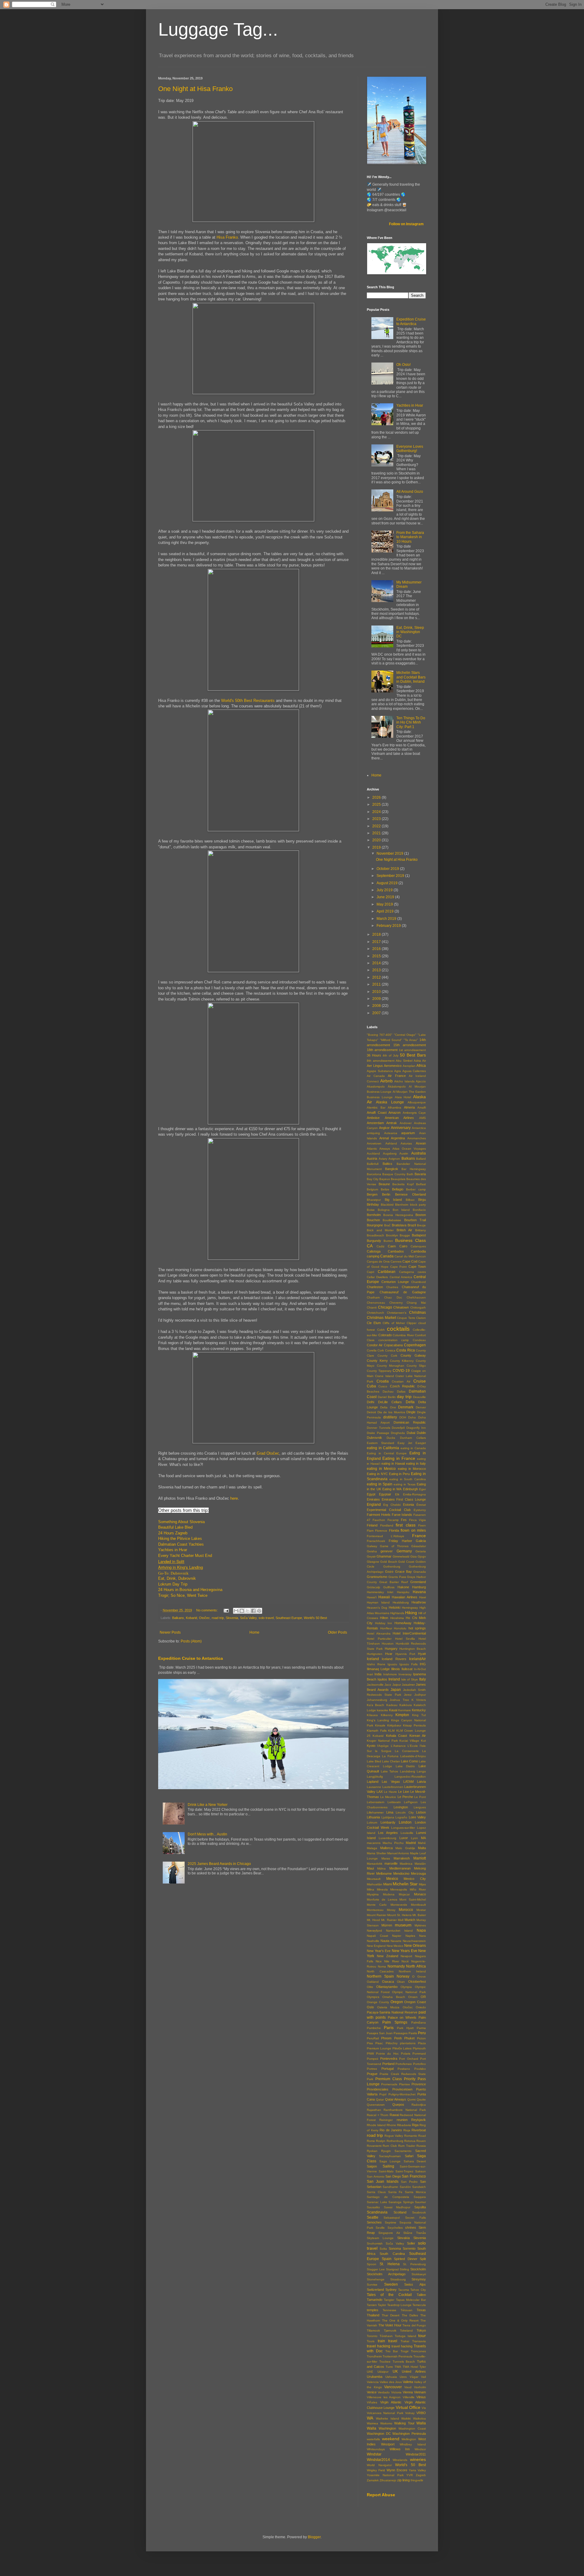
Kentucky (419, 1710)
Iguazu (392, 1664)
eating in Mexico (381, 1469)
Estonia (408, 1505)
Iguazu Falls (408, 1664)
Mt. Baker (419, 1915)
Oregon (397, 2002)
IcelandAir (417, 1659)
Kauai (393, 1710)
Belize (385, 1189)
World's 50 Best (315, 1618)
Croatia (383, 1381)
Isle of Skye (410, 1679)
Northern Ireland (412, 1971)
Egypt (371, 1494)
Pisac (379, 2043)
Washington (387, 2428)
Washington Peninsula (409, 2434)
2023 (377, 819)
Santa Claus (376, 2192)
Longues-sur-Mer (403, 1828)
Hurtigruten (375, 1654)
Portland (388, 2064)
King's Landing (378, 1720)
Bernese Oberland (410, 1194)
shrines (411, 2227)
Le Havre (390, 1792)
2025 (377, 804)
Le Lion (404, 1792)
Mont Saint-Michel (413, 1900)
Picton (421, 2038)
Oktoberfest (417, 1982)
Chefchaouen (416, 1297)
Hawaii (384, 1597)
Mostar (421, 1910)
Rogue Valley (394, 2136)
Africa (421, 1066)
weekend (391, 2439)
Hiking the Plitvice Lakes (180, 1539)
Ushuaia (391, 2377)
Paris (389, 2028)
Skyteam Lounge (380, 2238)
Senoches (374, 2222)
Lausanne (374, 1787)
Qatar (380, 2099)
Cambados (396, 1251)
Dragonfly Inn (416, 1428)
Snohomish (375, 2243)
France (419, 1536)
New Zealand (388, 1956)
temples (373, 2310)
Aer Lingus (375, 1066)
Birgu (422, 1200)
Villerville (409, 2397)
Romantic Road (415, 2136)
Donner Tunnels (379, 1428)
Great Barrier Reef (394, 1582)
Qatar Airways (396, 2099)
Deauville (419, 1397)
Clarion (421, 1318)
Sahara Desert (415, 2161)
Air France (397, 1076)
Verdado (384, 2392)
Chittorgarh (418, 1307)
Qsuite (421, 2099)
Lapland (373, 1782)
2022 (377, 826)
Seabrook (419, 2212)
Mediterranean (400, 1868)
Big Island (393, 1200)
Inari (370, 1674)
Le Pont (420, 1797)
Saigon (372, 2166)
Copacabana (393, 1345)
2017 (377, 942)
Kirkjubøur (394, 1725)
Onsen (413, 1997)
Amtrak (392, 1123)
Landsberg (408, 1771)
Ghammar (384, 1556)
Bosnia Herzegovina (398, 1215)
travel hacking (379, 2346)
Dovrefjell (398, 1428)
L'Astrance (398, 1746)
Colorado (385, 1335)
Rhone (391, 2125)
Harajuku (403, 1592)
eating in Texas (405, 1484)
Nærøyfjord (374, 1931)
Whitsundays (376, 2449)
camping (373, 1256)
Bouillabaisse (392, 1220)
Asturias (406, 1143)
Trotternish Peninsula (398, 2356)
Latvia (421, 1782)
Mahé (422, 1843)
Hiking (411, 1613)
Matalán (420, 1864)
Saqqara (420, 2197)
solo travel (266, 1618)
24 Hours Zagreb (173, 1533)
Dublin (421, 1433)
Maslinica (406, 1864)
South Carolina (392, 2254)
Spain (387, 2259)
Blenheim (402, 1205)
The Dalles (410, 2315)
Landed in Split (171, 1561)
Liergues (420, 1807)
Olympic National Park (409, 1992)
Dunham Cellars (413, 1438)
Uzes (403, 2377)
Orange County (378, 2002)
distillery (390, 1417)
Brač (387, 1225)
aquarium (408, 1133)
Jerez (408, 1695)
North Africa (416, 1966)
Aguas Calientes (414, 1071)
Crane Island (384, 1376)
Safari (409, 2156)
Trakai (405, 2341)
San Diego (393, 2176)
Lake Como (409, 1761)
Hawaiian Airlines (405, 1597)
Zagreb (421, 2475)
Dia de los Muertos (391, 1412)
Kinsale (380, 1725)
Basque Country (394, 1174)
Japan (396, 1690)
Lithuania (373, 1817)
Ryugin (386, 2151)
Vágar (414, 2377)
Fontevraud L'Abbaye (386, 1536)
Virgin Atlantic (391, 2402)
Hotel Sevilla (405, 1639)
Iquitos (382, 1679)
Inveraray (405, 1674)
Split (423, 2259)
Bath (410, 1174)
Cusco (383, 1386)
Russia (421, 2146)
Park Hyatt (405, 2028)
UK (395, 2371)
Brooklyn (392, 1235)
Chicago (385, 1307)
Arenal (384, 1138)
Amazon (395, 1113)
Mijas (422, 1884)
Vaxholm (420, 2387)
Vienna (408, 2392)
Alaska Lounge (390, 1102)
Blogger (314, 2537)
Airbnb (386, 1081)
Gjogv (422, 1556)
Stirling (404, 2269)
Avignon (394, 1159)
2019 (377, 847)
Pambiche (374, 2028)
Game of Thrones (394, 1546)
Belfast (421, 1184)
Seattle (373, 2217)
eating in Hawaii (393, 1463)
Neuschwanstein (414, 1941)
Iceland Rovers (394, 1659)
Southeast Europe (289, 1618)
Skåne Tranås (415, 2233)
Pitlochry (392, 2043)
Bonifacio (419, 1210)
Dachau (388, 1391)
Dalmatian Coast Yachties (181, 1544)
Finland (372, 1525)
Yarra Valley (417, 2470)
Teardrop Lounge (399, 2305)
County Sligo (416, 1366)
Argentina (398, 1138)
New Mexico (395, 1946)
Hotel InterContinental (409, 1633)
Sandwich (419, 2187)
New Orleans (415, 1946)
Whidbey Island (413, 2444)
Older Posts (337, 1632)
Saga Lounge (390, 2161)
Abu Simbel (404, 1061)
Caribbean (387, 1272)
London (405, 1822)
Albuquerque (417, 1102)
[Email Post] (226, 1610)
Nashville (373, 1941)
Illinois (396, 1669)
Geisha (372, 1551)
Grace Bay (403, 1572)
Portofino (419, 2064)
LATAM (408, 1782)
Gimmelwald (401, 1556)
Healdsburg (401, 1602)
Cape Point (399, 1267)
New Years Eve (405, 1951)
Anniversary (401, 1128)
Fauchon (379, 1520)
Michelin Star (405, 1884)
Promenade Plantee (396, 2084)
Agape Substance (380, 1071)
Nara (422, 1936)
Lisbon (421, 1812)
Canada (387, 1256)
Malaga (372, 1848)
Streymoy (419, 2279)
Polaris (406, 2054)
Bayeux (385, 1179)
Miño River (418, 1889)
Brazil (412, 1225)
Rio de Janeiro (391, 2130)
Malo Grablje (405, 1848)
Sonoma (395, 2248)
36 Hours (374, 1055)
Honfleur (386, 1628)
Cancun (420, 1256)
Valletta (408, 2382)
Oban (401, 1982)
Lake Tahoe (390, 1771)
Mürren (387, 1925)
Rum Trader (407, 2146)
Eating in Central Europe (387, 1453)
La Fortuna (390, 1756)
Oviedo (421, 2007)
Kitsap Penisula (414, 1725)
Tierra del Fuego (414, 2325)
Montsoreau (375, 1910)
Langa (421, 1771)
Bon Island (401, 1210)
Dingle (411, 1412)
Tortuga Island (405, 2336)
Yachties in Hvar (173, 1550)
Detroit (371, 1412)
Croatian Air (401, 1381)
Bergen (372, 1194)
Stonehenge (376, 2279)
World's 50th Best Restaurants (248, 701)
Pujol (383, 2094)
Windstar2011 (416, 2454)
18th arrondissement (382, 1050)
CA (370, 1246)
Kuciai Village (409, 1741)
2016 (377, 949)
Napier (397, 1936)
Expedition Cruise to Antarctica (191, 1658)
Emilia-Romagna (414, 1494)
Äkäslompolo (397, 1086)
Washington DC (379, 2434)
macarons (374, 1843)
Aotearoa (391, 1133)
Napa (421, 1930)
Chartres (392, 1287)
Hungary (391, 1649)
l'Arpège (383, 1746)
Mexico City (415, 1879)
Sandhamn (390, 2187)
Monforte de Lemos (382, 1900)
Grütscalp (374, 1587)
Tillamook (373, 2331)
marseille (391, 1863)
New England (376, 1946)
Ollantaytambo (387, 1987)
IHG (423, 1664)
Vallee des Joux (391, 2382)
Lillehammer (375, 1812)
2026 (377, 797)
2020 (377, 840)
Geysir (371, 1556)
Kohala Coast (396, 1736)
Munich (410, 1920)
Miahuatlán (375, 1884)
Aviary (383, 1159)
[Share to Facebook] (253, 1611)
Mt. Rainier (389, 1920)
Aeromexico (393, 1066)
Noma (382, 1966)
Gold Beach (389, 1562)
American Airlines (400, 1118)
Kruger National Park (382, 1741)
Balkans (178, 1618)
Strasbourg (398, 2279)
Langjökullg (375, 1777)
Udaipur (383, 2372)
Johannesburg (377, 1700)
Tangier (389, 2300)
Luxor (404, 1838)
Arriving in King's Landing (181, 1567)
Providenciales (378, 2089)
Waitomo (386, 2423)
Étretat (421, 1505)
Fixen (422, 1525)
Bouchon (373, 1220)
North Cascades (380, 1971)
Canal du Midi (404, 1256)
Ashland (391, 1143)
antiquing (373, 1133)
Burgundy (374, 1241)
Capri (370, 1272)
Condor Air (375, 1345)
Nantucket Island (399, 1931)
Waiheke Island (388, 2418)
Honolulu (400, 1628)
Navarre (396, 1941)
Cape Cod (410, 1261)
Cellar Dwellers (377, 1277)
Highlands (397, 1613)
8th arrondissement (381, 1061)
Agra (398, 1071)
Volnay (410, 2413)
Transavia (419, 2341)
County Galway (413, 1355)
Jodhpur (420, 1695)
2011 (377, 984)
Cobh (381, 1330)
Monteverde (399, 1905)
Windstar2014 (378, 2460)
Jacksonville (375, 1685)
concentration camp (394, 1340)
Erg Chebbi (392, 1505)
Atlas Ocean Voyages (409, 1149)
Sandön (405, 2187)
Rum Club (390, 2146)
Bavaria (420, 1174)
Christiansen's (397, 1313)
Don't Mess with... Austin (207, 1834)
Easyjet (421, 1443)
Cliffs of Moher (394, 1323)
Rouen (421, 2141)
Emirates (373, 1499)
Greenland (418, 1582)
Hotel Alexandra (379, 1633)
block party (418, 1205)
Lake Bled (374, 1761)
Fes (404, 1520)
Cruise (420, 1381)
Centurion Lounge (395, 1282)
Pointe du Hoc (387, 2054)
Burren (388, 1241)
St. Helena (389, 2264)
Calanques (418, 1246)
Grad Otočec (268, 1453)
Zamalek (373, 2480)
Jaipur (397, 1685)
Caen (392, 1246)
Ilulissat (407, 1669)
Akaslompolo (376, 1086)
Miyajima (373, 1894)
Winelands (400, 2460)
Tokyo (421, 2330)
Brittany (421, 1230)
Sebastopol (392, 2218)
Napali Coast (377, 1936)
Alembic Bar (376, 1108)
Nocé (405, 1961)
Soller (411, 2243)
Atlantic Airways (378, 1149)
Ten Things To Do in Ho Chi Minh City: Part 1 (411, 722)
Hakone (403, 1587)
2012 (377, 977)
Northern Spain (380, 1976)
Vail (423, 2377)
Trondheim (374, 2356)
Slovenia (232, 1618)
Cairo (403, 1246)
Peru (422, 2033)
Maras (386, 1858)
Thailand (373, 2315)
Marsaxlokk (375, 1864)
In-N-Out (420, 1669)
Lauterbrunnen (393, 1787)
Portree (372, 2069)
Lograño (401, 1817)
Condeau (419, 1340)
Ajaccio (421, 1081)
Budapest (419, 1235)
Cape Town (417, 1267)
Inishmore (390, 1674)
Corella (372, 1350)
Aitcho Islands (404, 1081)
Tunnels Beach (404, 2362)
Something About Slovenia (181, 1522)
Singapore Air (389, 2233)
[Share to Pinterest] (259, 1611)
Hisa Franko (227, 237)
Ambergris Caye (414, 1113)
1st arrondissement (412, 1050)
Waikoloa (419, 2418)
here (234, 1498)
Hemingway (410, 1608)
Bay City (373, 1179)
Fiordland (387, 1525)
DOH (403, 1417)
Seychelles (395, 2228)
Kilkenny (387, 1715)
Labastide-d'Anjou (413, 1756)
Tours (371, 2341)
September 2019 (391, 876)
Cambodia (418, 1251)
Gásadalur (419, 1546)
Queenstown (376, 2105)
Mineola (382, 1889)
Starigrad (392, 2269)
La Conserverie (407, 1751)
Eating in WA (392, 1489)
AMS (422, 1118)
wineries (418, 2459)
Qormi (411, 2099)
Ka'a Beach (375, 1705)
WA (370, 2418)
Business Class (410, 1240)
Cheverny (396, 1303)
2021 (377, 833)
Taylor (382, 2305)
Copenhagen (415, 1345)
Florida (394, 1530)
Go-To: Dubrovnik (173, 1573)
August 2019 (388, 883)
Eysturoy (420, 1510)
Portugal (388, 2069)
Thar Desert (391, 2315)
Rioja (407, 2130)
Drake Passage (378, 1433)
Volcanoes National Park (385, 2413)
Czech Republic (402, 1386)
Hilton (384, 1618)
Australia (419, 1153)
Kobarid (191, 1618)
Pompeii (372, 2059)
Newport (406, 1956)
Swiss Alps (415, 2284)
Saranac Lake (377, 2202)
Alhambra (395, 1108)
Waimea (372, 2423)
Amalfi (422, 1108)
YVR (410, 2475)
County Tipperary (379, 1371)
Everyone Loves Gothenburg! (410, 449)
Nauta (385, 1941)
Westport (388, 2444)
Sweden (391, 2284)
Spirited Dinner (406, 2259)
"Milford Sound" (391, 1040)
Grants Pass (397, 1577)
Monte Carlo (377, 1905)
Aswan (421, 1143)
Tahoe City (418, 2290)
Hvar (389, 1654)
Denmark (406, 1407)
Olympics (373, 1997)
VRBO (421, 2413)
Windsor (420, 2449)
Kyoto (371, 1746)
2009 (377, 999)
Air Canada (376, 1076)
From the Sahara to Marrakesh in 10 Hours (410, 537)
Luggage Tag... (218, 29)
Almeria (409, 1107)
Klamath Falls (377, 1731)
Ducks (391, 1438)
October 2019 (388, 869)
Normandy (396, 1966)
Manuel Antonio (398, 1853)
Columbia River (403, 1335)
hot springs (417, 1628)
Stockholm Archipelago (386, 2274)
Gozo (389, 1572)
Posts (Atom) (191, 1641)
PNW (370, 2054)
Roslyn (381, 2141)
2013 (377, 970)
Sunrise (372, 2285)
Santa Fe (395, 2192)
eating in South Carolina (408, 1479)
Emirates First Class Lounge (404, 1499)
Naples (410, 1936)
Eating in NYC (377, 1474)
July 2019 (385, 890)
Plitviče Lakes (402, 2048)
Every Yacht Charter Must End (185, 1556)
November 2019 (390, 853)
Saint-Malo (386, 2171)
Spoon (372, 2264)
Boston (421, 1215)
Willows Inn (400, 2449)
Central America (401, 1277)
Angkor (384, 1128)
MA (423, 1838)
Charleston (375, 1287)
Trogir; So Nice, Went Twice (183, 1595)
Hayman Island (378, 1602)
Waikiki (406, 2418)
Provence (419, 2084)
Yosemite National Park (385, 2475)
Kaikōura (406, 1705)
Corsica (390, 1350)
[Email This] (236, 1611)
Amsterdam (375, 1123)
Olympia (406, 1987)
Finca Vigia (417, 1520)
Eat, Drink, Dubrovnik (177, 1578)
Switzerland (375, 2290)
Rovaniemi (374, 2146)
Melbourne (384, 1873)
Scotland (400, 2212)
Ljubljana (388, 1817)
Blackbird (387, 1205)
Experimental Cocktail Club (389, 1510)
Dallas (401, 1391)
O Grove (419, 1977)
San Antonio (376, 2176)
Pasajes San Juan (380, 2033)
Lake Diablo (405, 1766)
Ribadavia (404, 2125)
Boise (371, 1210)
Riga (415, 2125)
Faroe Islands (402, 1515)
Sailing (388, 2166)
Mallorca (386, 1848)
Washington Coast (412, 2429)
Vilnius (421, 2397)
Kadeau (392, 1705)
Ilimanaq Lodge (378, 1669)
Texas (421, 2310)
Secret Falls (415, 2218)
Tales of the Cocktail (389, 2295)
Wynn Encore (397, 2470)
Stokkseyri (419, 2274)
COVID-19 (401, 1371)
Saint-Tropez (404, 2171)
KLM (391, 1731)
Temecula (419, 2305)
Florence (381, 1531)
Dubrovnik (374, 1438)
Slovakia (403, 2238)
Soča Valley (248, 1618)
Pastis (413, 2033)
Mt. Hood (373, 1920)
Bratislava (399, 1225)
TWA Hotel (410, 2367)
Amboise (373, 1118)
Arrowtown (374, 1143)
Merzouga (418, 1873)
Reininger (386, 2120)
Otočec (204, 1618)
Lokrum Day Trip (173, 1584)
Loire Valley (417, 1817)
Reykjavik (419, 2120)
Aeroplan (409, 1066)
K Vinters (419, 1700)
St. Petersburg (414, 2264)
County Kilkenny (402, 1361)
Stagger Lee (376, 2269)
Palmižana (419, 2022)
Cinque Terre (406, 1318)
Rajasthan (374, 2110)
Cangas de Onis (378, 1262)
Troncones (418, 2351)
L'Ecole (413, 1746)
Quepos (398, 2105)
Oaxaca (388, 1982)
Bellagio (398, 1189)
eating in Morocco (412, 1469)
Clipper (412, 1323)
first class (406, 1525)
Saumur (420, 2202)
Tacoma (404, 2290)
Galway (372, 1546)
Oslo (370, 2007)
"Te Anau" (411, 1040)
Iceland (373, 1659)
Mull (401, 1920)
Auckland (373, 1153)
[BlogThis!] (242, 1611)
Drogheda (398, 1433)
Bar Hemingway (414, 1169)
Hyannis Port (405, 1654)
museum (403, 1925)
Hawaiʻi (372, 1597)
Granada (420, 1572)
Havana (419, 1592)
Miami (388, 1884)
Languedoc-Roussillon (410, 1777)
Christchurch (375, 1313)
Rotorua (410, 2141)
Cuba (371, 1386)
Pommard (419, 2054)
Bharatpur (374, 1200)
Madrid (411, 1843)
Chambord (419, 1282)
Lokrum (372, 1822)
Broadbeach (375, 1235)
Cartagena (407, 1272)
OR (423, 1997)
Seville (380, 2228)
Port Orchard (409, 2059)
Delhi (370, 1402)
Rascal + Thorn (378, 2115)
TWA (398, 2367)
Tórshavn (386, 2336)
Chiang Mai (416, 1303)
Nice (379, 1961)
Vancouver (393, 2387)
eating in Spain (380, 1484)
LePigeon (411, 1802)
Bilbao (410, 1200)
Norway (403, 1976)
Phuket (409, 2038)
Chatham (373, 1297)
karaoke (382, 1710)
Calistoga (374, 1251)
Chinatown (401, 1307)
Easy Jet (405, 1443)
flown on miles (413, 1530)
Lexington (401, 1807)
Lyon (414, 1838)
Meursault (374, 1879)
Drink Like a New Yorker (208, 1805)
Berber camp (416, 1189)
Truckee (385, 2362)
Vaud (408, 2387)
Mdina (381, 1868)
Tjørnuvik (390, 2331)
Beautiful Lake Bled (175, 1527)
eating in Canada (413, 1448)
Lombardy (388, 1822)
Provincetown (402, 2089)
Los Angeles (388, 1833)
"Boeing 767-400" (380, 1035)
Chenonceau (376, 1303)
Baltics (388, 1164)
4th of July (391, 1055)
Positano (404, 2069)
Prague (372, 2074)
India (378, 1674)
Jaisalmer (408, 1685)
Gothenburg (392, 1567)
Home (254, 1632)
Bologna (384, 1210)
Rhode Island (376, 2125)
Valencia (373, 2382)
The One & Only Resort (400, 2320)
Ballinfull (373, 1164)
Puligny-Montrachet (402, 2094)
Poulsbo (420, 2069)
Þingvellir (417, 2480)
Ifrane (381, 1664)
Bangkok (392, 1169)
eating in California (383, 1448)
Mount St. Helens (399, 1915)
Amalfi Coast (377, 1113)
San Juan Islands (383, 2182)
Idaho (371, 1664)
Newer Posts (170, 1632)
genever (387, 1551)
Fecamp (393, 1520)
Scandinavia (377, 2212)
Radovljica (419, 2105)
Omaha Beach (394, 1997)
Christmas (417, 1313)
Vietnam (420, 2392)
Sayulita (420, 2207)
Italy (422, 1679)
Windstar (374, 2454)
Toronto (372, 2336)
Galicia (421, 1541)
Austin (404, 1153)
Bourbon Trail (415, 1220)
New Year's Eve (379, 1951)
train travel (388, 2341)
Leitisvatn (394, 1802)
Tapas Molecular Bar (411, 2300)
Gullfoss (389, 1587)
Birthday (373, 1204)
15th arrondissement (410, 1045)
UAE (370, 2372)
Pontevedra (389, 2059)
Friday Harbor (400, 1541)
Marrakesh (402, 1858)
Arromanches (417, 1138)
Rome (371, 2141)
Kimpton (402, 1715)
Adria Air (420, 1061)
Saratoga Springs (401, 2202)
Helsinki (395, 1607)
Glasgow (373, 1562)
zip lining (403, 2480)
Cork (381, 1350)
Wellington (409, 2439)
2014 (377, 963)
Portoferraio (404, 2064)
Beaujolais (398, 1179)
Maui (370, 1868)
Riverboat (419, 2130)
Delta (410, 1402)
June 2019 (386, 897)
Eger (422, 1489)
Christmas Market (381, 1318)
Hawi (422, 1597)
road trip (218, 1618)
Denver (421, 1407)
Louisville (407, 1833)
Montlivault (418, 1905)
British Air (405, 1230)
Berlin (386, 1194)
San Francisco (414, 2176)
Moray (391, 1910)
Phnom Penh (391, 2038)
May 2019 (385, 904)
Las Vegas (391, 1782)
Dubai (411, 1433)
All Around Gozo (410, 492)
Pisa (370, 2043)
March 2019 (387, 919)
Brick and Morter (380, 1230)
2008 (377, 1006)
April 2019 (386, 911)
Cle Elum (374, 1323)
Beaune (384, 1184)
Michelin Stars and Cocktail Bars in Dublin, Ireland (411, 677)
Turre (389, 2367)
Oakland (373, 1982)
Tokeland (406, 2331)
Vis (424, 2408)
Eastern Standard (381, 1443)
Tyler (423, 2367)
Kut (423, 1741)
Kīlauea (372, 1715)
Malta (422, 1848)
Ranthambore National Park (405, 2110)
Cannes (396, 1262)
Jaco (388, 1685)
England (374, 1505)
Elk (397, 1494)
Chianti (372, 1307)
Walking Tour (404, 2423)
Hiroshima (397, 1618)
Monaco (420, 1894)
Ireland (394, 1679)
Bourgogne (375, 1225)
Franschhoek (376, 1541)
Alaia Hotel (403, 1097)
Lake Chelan (391, 1761)
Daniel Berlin (387, 1397)
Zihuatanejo (388, 2480)
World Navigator (379, 2465)
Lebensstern (376, 1802)
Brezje (421, 1225)
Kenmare (405, 1710)
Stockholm (418, 2269)
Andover (406, 1123)
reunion (402, 2120)
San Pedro (409, 2182)
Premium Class (389, 2079)
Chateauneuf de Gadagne (403, 1292)
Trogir (405, 2351)
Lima (390, 1812)
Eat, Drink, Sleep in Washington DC (410, 632)
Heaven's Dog (377, 1608)
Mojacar (404, 1894)
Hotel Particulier (379, 1639)
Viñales (372, 2402)
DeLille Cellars (390, 1402)
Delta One (388, 1407)
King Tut (419, 1715)
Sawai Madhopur (397, 2207)
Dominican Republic (410, 1422)
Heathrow (419, 1602)
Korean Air (418, 1736)
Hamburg (419, 1587)
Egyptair (385, 1494)
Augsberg (390, 1153)
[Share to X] (248, 1611)
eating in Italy (416, 1463)
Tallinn (421, 2295)
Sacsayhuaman (390, 2156)
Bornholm (374, 1215)
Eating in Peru (400, 1474)
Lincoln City (405, 1812)
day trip (404, 1397)
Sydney (391, 2290)
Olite (370, 1987)
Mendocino (401, 1873)
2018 (377, 934)
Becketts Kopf (403, 1184)
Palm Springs (395, 2022)
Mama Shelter (377, 1853)
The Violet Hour (390, 2325)
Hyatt (422, 1654)
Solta (383, 2249)
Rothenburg (395, 2141)
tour (422, 2336)
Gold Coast (406, 1562)
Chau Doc (393, 1297)
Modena (389, 1894)
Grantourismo (377, 1577)
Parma (421, 2028)
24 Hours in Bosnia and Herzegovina (190, 1590)
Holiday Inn (384, 1623)
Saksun (421, 2171)
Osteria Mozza (388, 2007)
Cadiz (381, 1246)
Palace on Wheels (402, 2017)
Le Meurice (388, 1797)
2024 (377, 812)
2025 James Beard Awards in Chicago (219, 1864)
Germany (404, 1551)
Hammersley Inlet (380, 1592)
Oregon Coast (415, 2002)
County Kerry (377, 1361)
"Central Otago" (405, 1035)
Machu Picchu (393, 1843)
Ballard (421, 1159)
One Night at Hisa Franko (195, 89)
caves (422, 1272)
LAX (380, 1792)
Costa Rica (405, 1350)
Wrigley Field (376, 2470)
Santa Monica (415, 2192)
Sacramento (403, 2151)
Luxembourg (388, 1838)
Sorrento (409, 2248)
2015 (377, 956)
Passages (401, 2033)
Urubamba (375, 2377)
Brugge (405, 1235)
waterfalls (373, 2439)
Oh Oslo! (403, 365)
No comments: (207, 1610)
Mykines (420, 1925)
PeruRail (373, 2038)
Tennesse (389, 2310)
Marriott (420, 1858)
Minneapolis (399, 1889)
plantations (408, 2043)
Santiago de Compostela (388, 2197)
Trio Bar (392, 2351)
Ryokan (372, 2151)
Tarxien (372, 2305)
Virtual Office (408, 2407)
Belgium (372, 1189)
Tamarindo (375, 2300)
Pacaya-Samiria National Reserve (392, 2012)
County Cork (387, 1356)
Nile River (391, 1961)
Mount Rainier (377, 1915)
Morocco (406, 1910)
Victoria (396, 2392)
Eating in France (399, 1458)
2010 (377, 992)
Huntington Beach (413, 1649)
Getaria (421, 1551)
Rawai (394, 2115)
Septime (391, 2222)
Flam (370, 1531)
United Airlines (414, 2371)
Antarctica (419, 1128)
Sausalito (373, 2207)
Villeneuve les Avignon (384, 2397)
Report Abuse (381, 2495)
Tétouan (407, 2310)
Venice (372, 2392)
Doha (412, 1417)
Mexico (392, 1879)
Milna (370, 1889)
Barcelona (374, 1174)
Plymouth (419, 2048)
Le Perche (405, 1797)
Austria (372, 1158)
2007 (377, 1013)
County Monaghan (391, 1366)
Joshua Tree (399, 1700)
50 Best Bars (413, 1055)
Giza (414, 1556)
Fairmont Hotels (379, 1515)
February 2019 (389, 926)
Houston (388, 1644)
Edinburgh (410, 1489)
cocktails (398, 1329)
